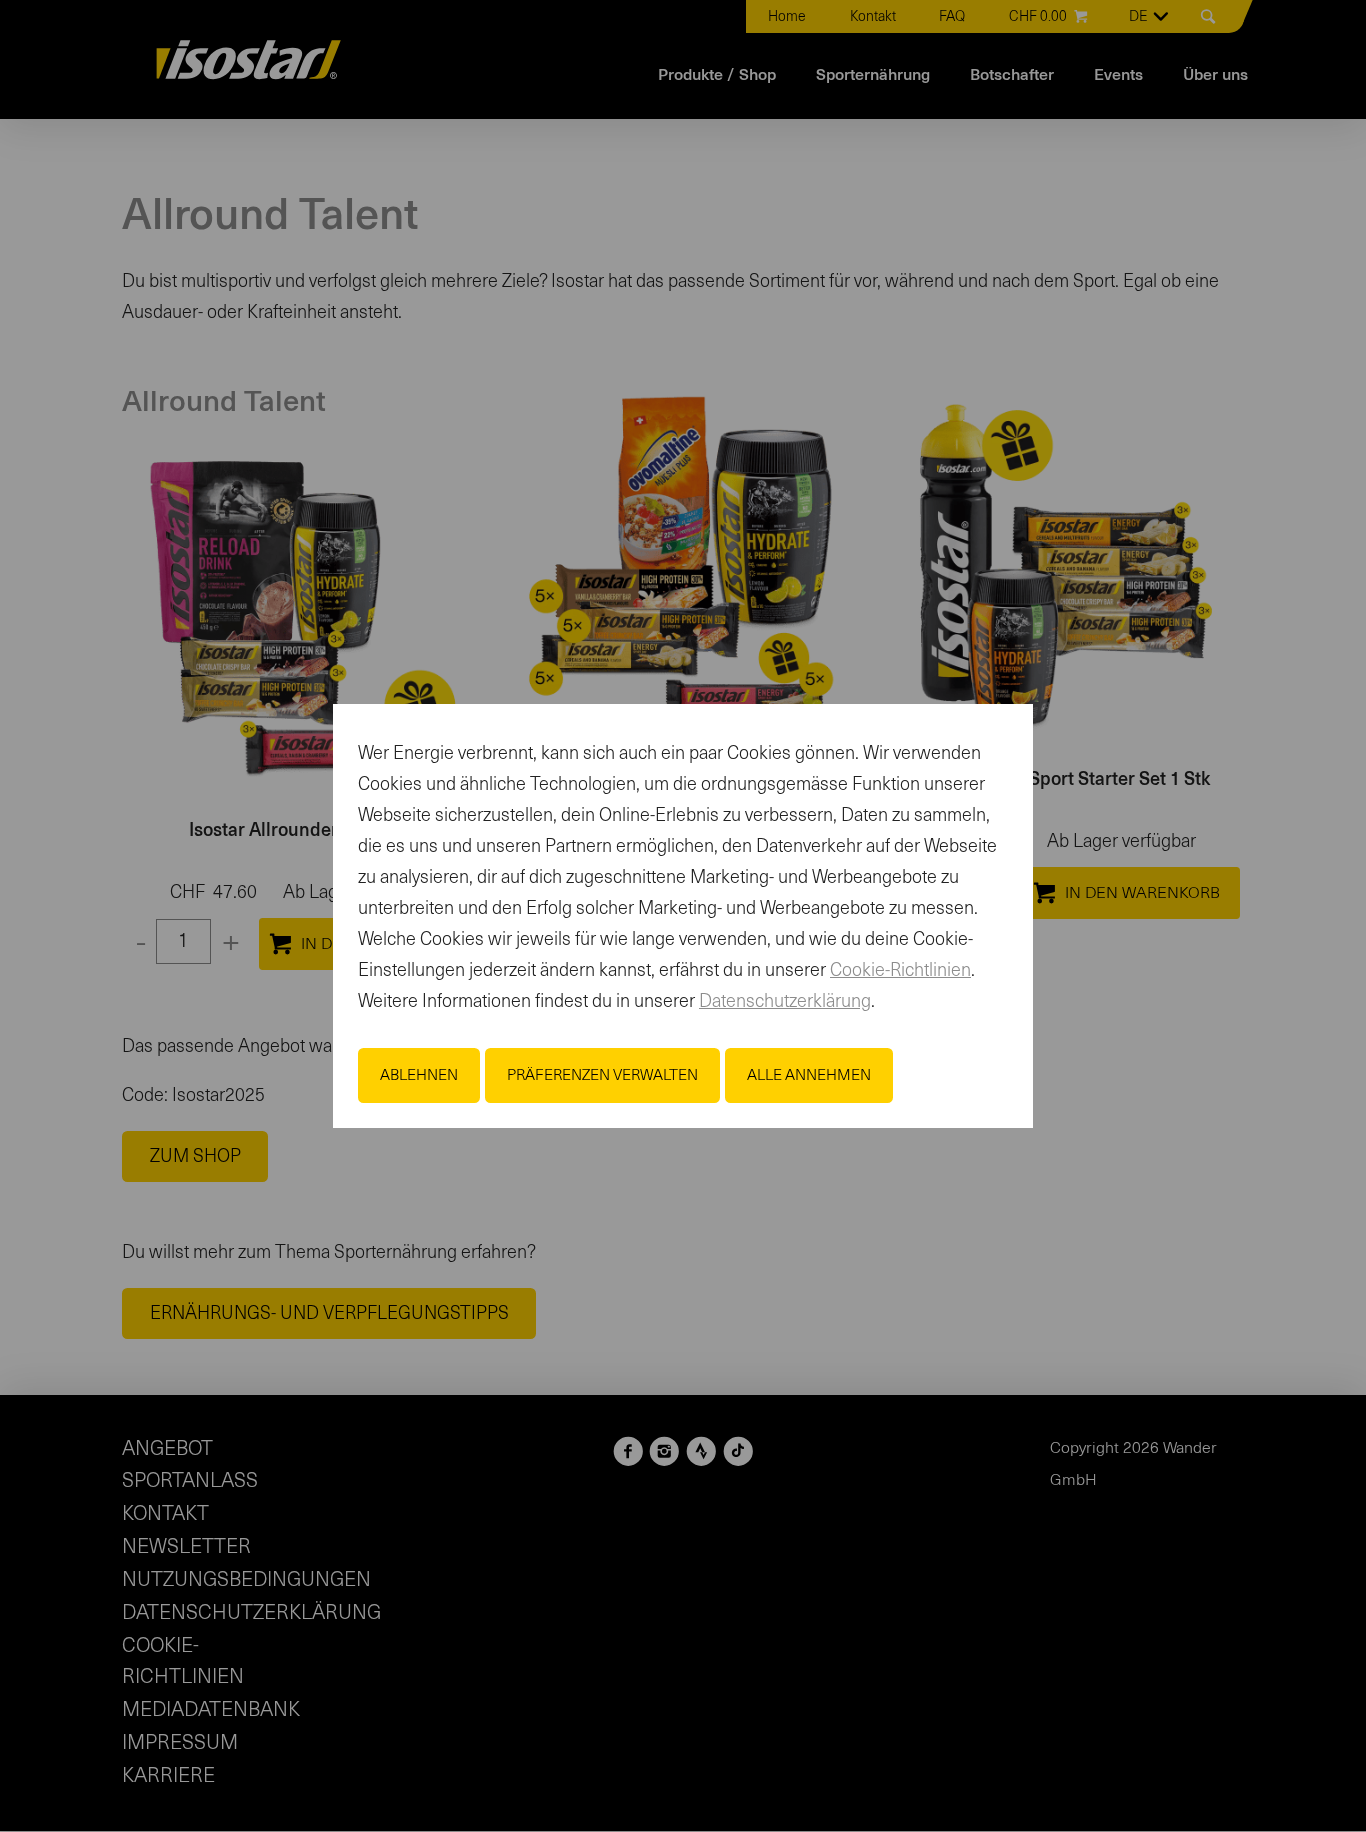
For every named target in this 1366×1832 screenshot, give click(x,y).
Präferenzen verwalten (602, 1075)
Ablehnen (419, 1075)
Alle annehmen (809, 1075)
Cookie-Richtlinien (900, 971)
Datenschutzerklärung (785, 1002)
